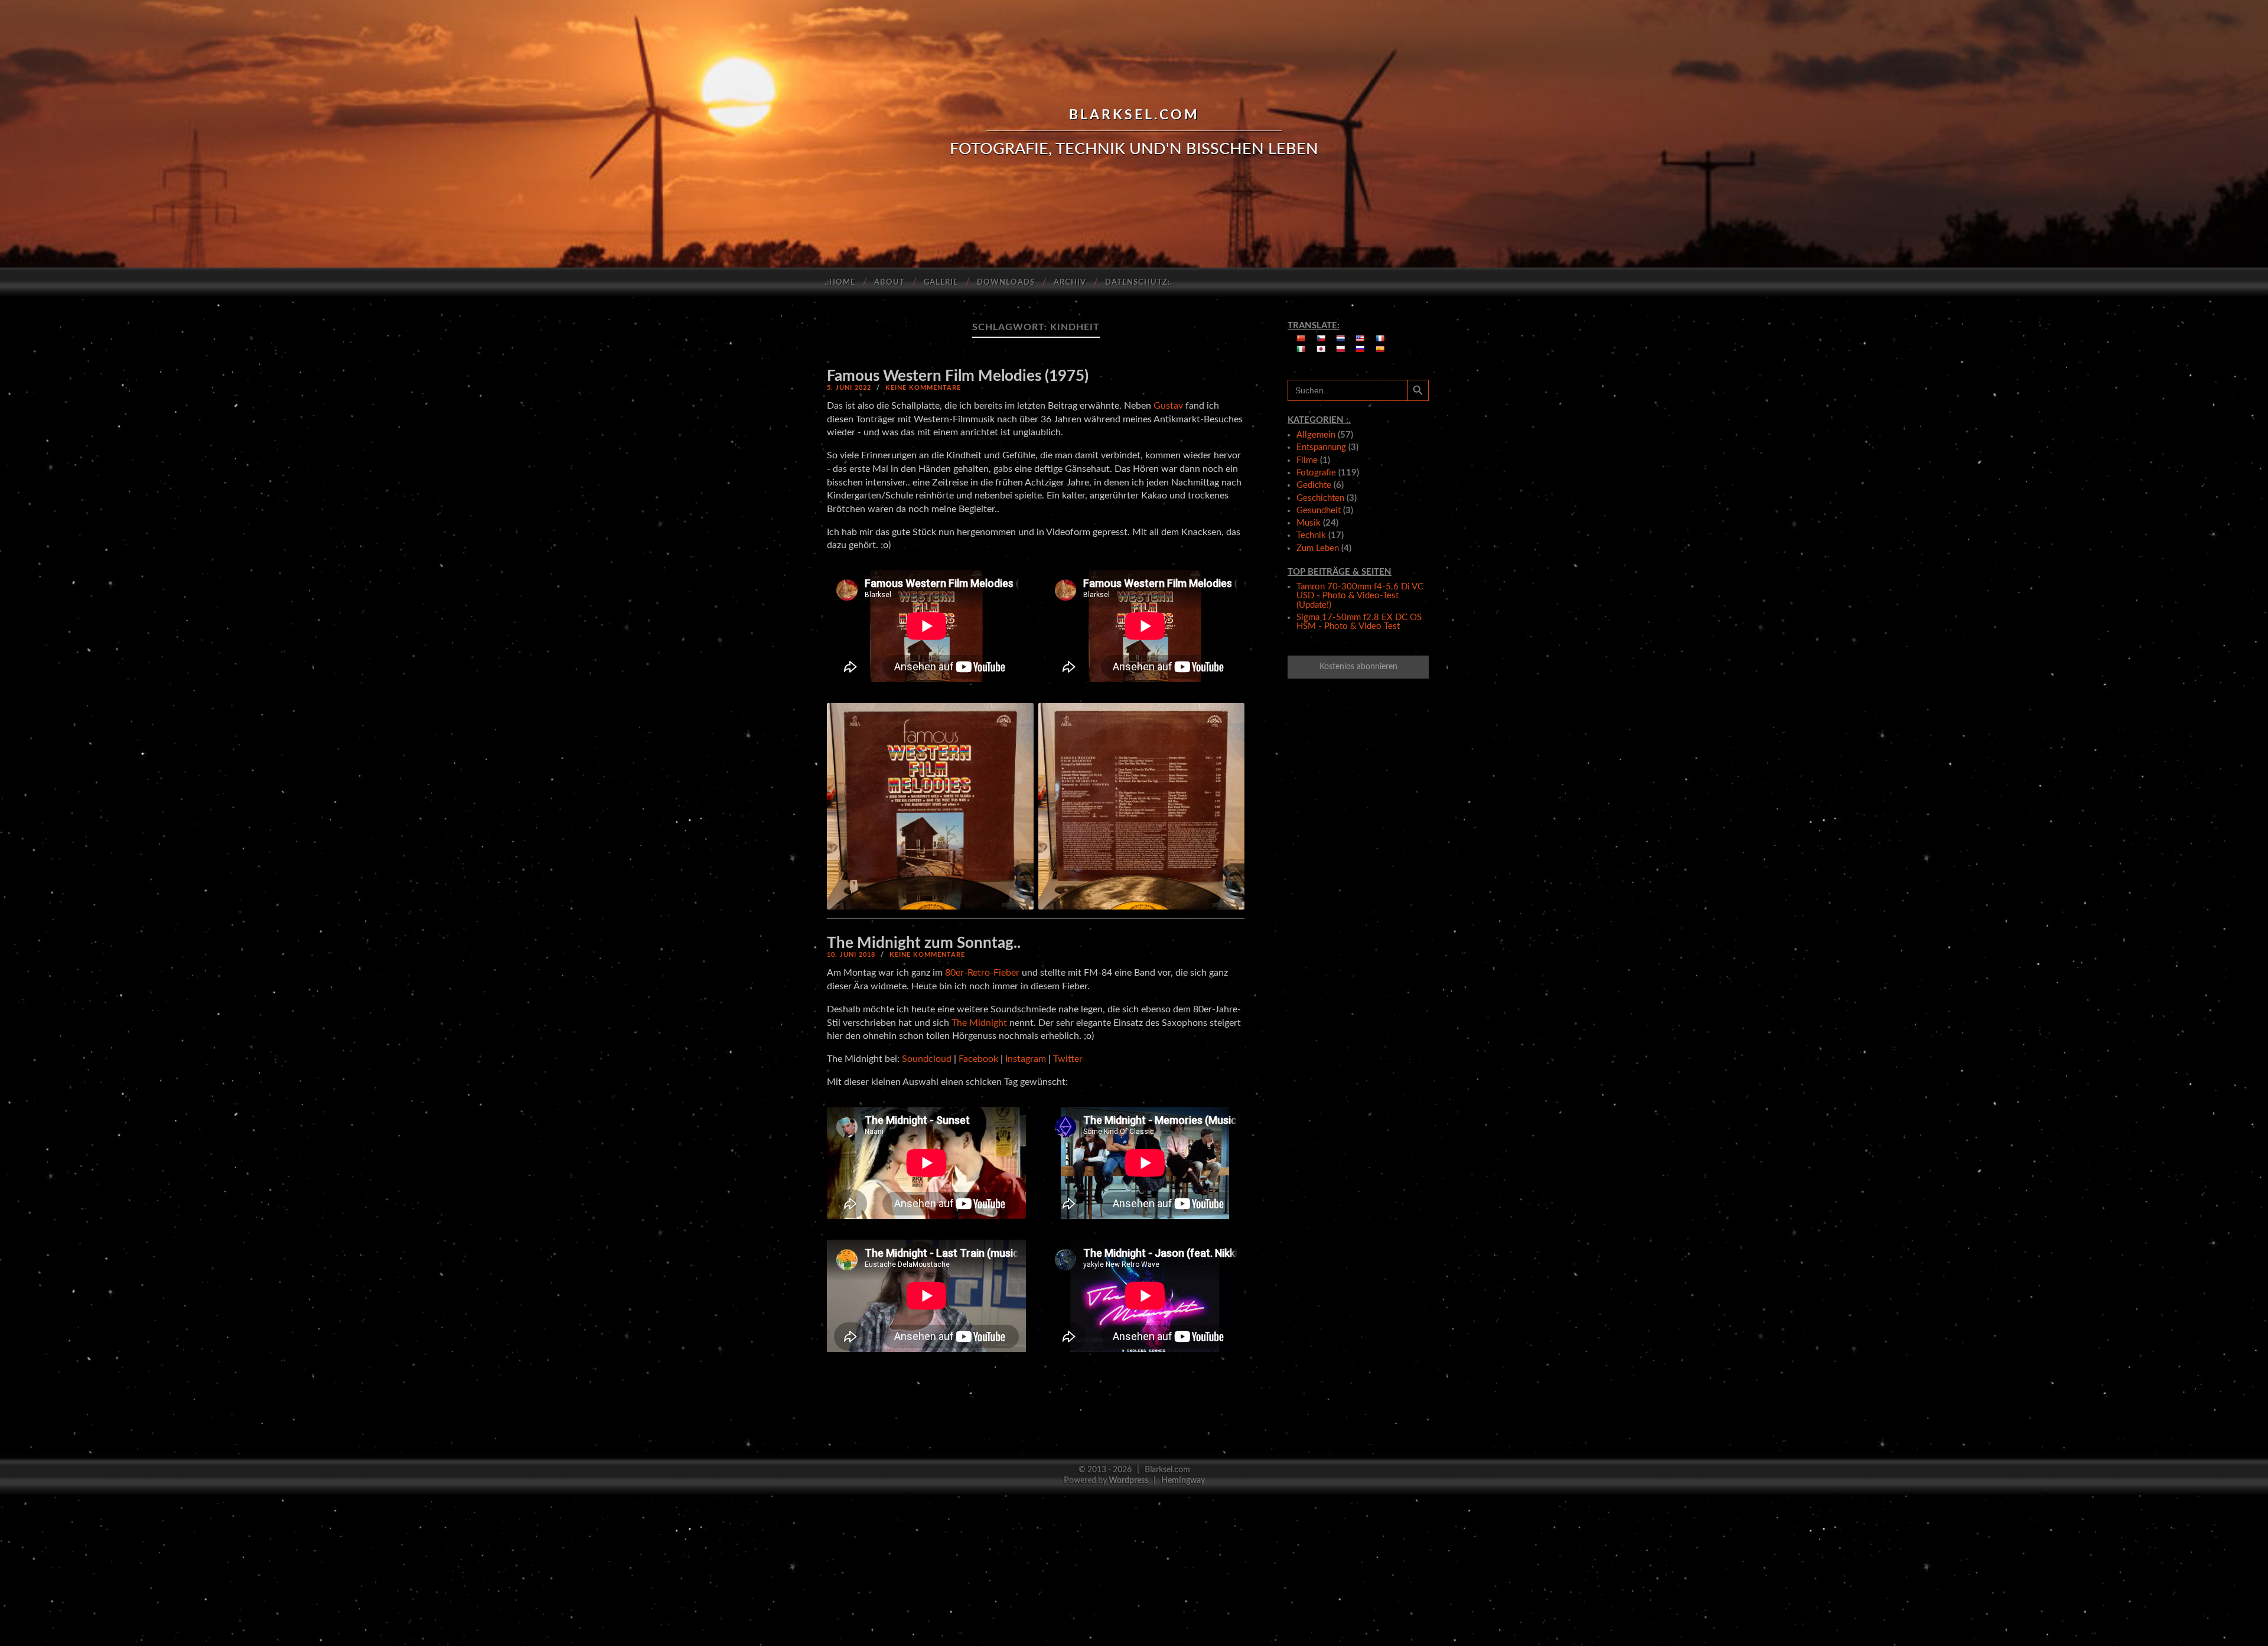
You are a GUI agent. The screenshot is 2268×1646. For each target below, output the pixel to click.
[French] (1380, 338)
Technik (1311, 535)
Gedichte (1314, 485)
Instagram (1026, 1059)
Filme (1307, 460)
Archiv (1070, 283)
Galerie (941, 283)
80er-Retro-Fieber (982, 973)
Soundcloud (927, 1059)
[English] (1360, 338)
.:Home (840, 283)
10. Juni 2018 (851, 955)
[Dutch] (1341, 338)
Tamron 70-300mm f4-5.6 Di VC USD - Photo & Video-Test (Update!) (1360, 596)
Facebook (978, 1059)
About (889, 283)
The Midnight (979, 1023)
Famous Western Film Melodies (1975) (958, 376)
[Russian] (1360, 349)
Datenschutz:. (1139, 283)
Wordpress (1128, 1480)
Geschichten (1320, 498)
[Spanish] (1380, 349)
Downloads (1006, 283)
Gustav (1168, 406)
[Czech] (1321, 338)
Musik (1309, 523)
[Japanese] (1321, 349)
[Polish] (1341, 349)
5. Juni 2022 (849, 388)
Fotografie (1316, 473)
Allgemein (1316, 435)
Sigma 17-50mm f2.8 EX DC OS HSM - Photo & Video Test (1359, 622)
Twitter (1068, 1059)
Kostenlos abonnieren (1358, 667)
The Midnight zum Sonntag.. (924, 943)
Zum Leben (1318, 548)
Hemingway (1183, 1480)
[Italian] (1301, 349)
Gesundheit (1319, 511)
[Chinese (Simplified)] (1301, 338)
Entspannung (1321, 447)
